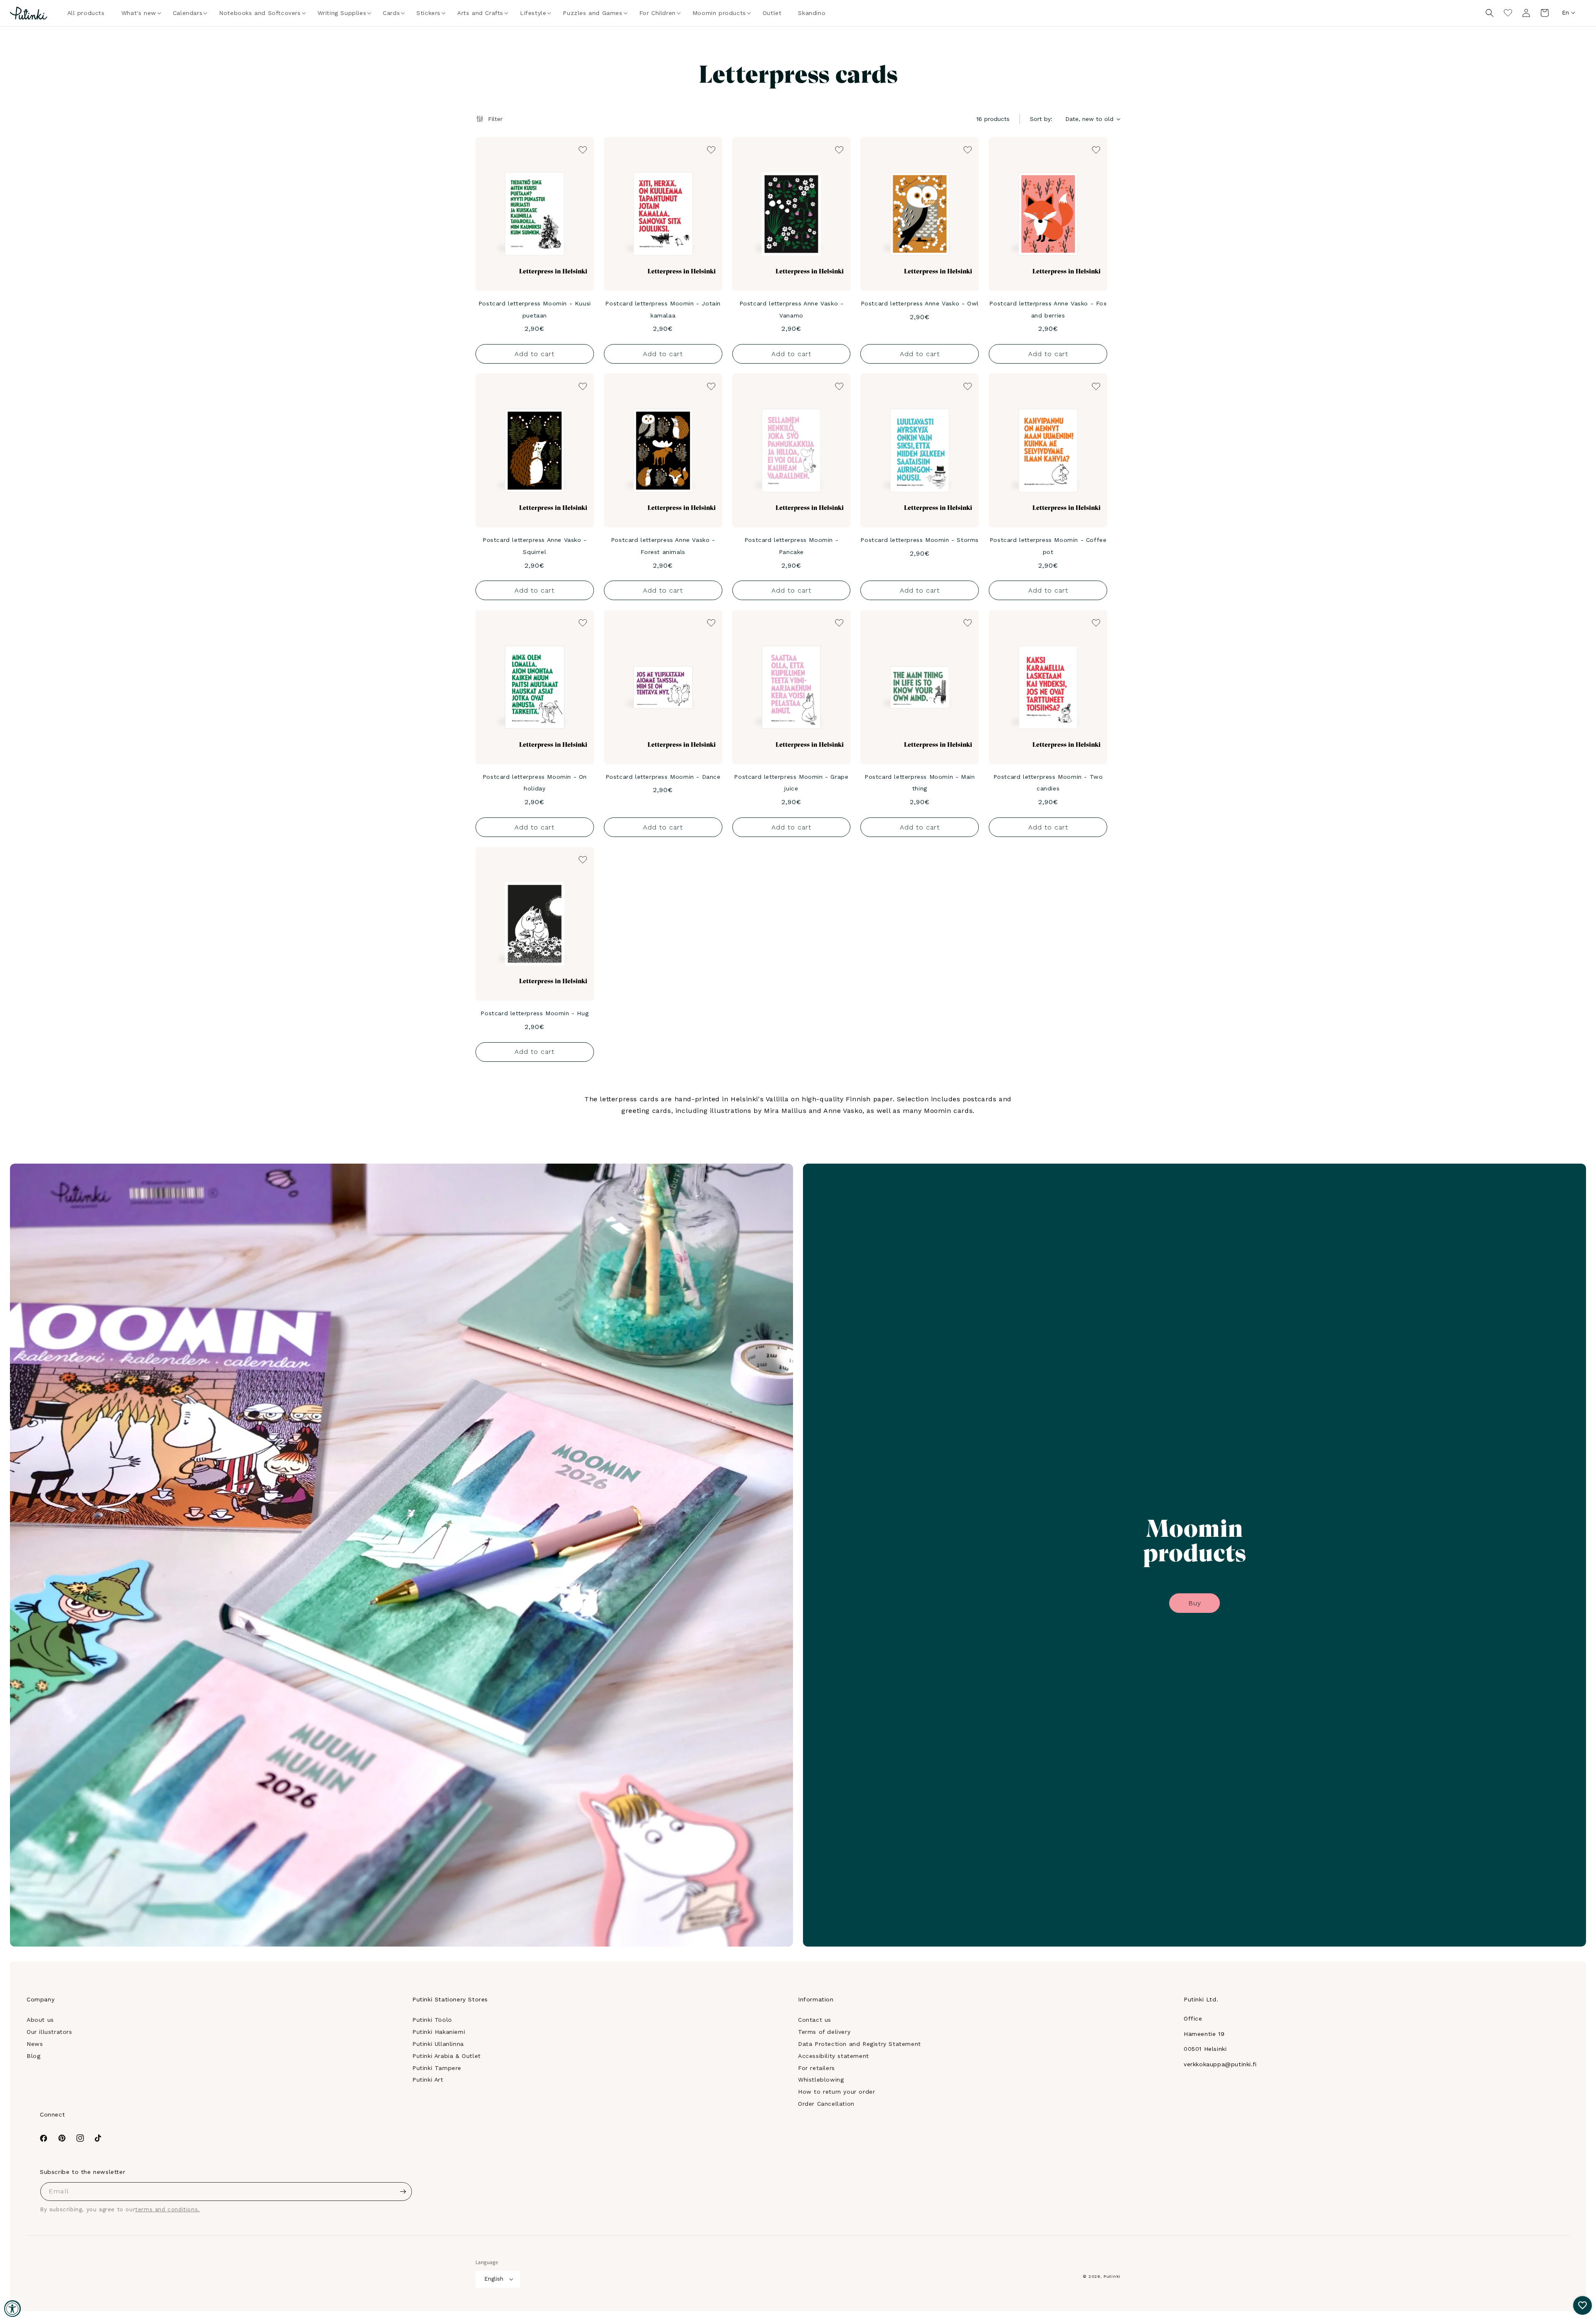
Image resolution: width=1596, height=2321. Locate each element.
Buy (1195, 1603)
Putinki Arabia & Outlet (447, 2056)
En (1565, 12)
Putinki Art (428, 2080)
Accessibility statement (834, 2056)
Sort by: (1041, 119)
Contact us (815, 2020)
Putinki (1112, 2276)
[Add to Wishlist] (582, 149)
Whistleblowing (821, 2080)
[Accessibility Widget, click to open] (12, 2309)
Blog (33, 2056)
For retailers (816, 2068)
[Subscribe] (403, 2192)
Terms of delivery (824, 2032)
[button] (139, 13)
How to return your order (836, 2092)
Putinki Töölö (432, 2020)
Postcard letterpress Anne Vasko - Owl (920, 303)
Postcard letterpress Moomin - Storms (920, 540)
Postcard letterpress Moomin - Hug (534, 1013)
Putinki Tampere (437, 2068)
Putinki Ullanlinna (438, 2044)
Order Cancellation (826, 2104)
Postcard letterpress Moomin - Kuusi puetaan (535, 309)
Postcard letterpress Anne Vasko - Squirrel (535, 546)
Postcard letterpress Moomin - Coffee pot (1048, 546)
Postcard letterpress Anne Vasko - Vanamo (792, 309)
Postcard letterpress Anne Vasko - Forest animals (663, 546)
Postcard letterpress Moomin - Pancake (791, 546)
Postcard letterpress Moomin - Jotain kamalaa (663, 309)
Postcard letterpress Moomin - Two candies (1048, 783)
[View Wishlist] (1508, 13)
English (494, 2279)
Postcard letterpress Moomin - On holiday (535, 783)
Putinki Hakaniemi (439, 2032)
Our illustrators (49, 2032)
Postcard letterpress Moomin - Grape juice (791, 783)
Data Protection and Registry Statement (860, 2044)
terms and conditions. (167, 2209)
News (35, 2044)
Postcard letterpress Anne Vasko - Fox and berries (1048, 309)
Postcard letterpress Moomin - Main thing (920, 783)
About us (40, 2020)
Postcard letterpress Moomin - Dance (663, 777)
